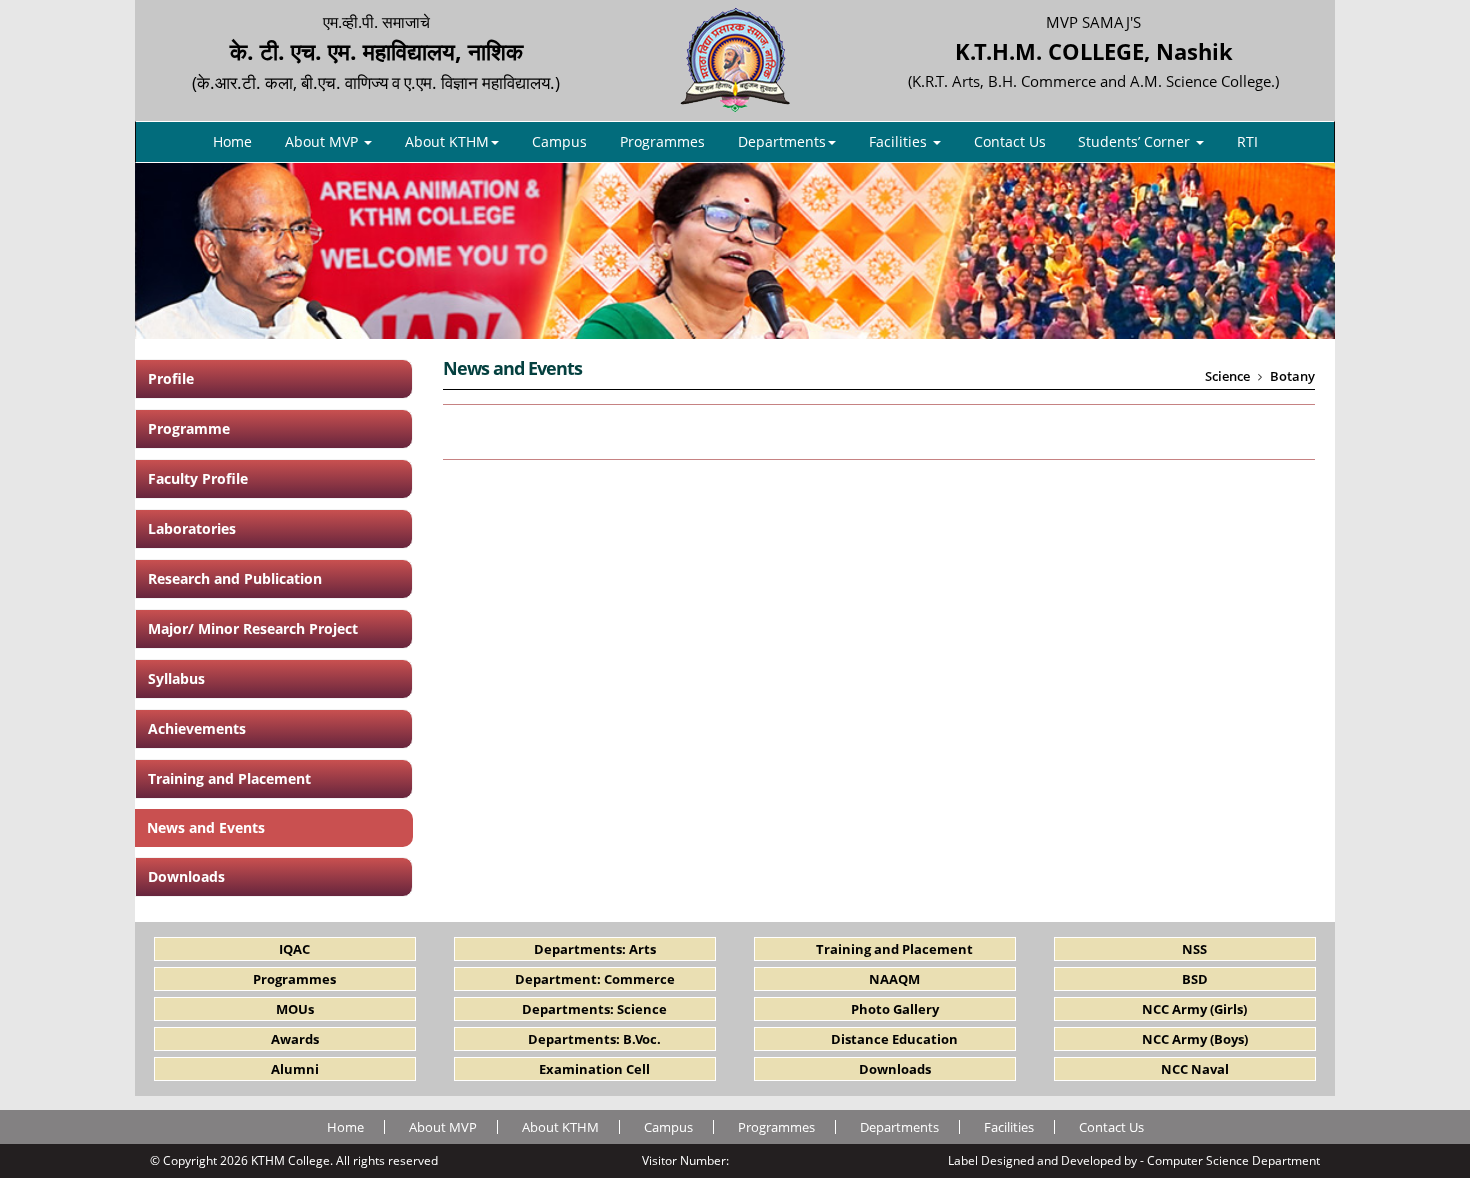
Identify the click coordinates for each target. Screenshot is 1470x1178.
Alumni (295, 1069)
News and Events (206, 827)
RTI (1247, 141)
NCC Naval (1195, 1069)
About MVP (323, 141)
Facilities (900, 141)
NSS (1194, 949)
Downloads (186, 876)
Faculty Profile (198, 478)
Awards (295, 1039)
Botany (1292, 376)
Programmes (662, 141)
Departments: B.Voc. (594, 1039)
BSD (1195, 979)
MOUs (295, 1009)
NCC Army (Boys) (1195, 1039)
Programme (189, 428)
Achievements (197, 728)
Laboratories (192, 528)
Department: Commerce (595, 979)
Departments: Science (594, 1009)
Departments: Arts (595, 949)
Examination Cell (594, 1069)
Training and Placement (229, 778)
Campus (559, 141)
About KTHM (447, 141)
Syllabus (176, 678)
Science (1227, 376)
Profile (171, 378)
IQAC (294, 949)
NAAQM (894, 979)
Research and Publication (235, 578)
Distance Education (894, 1039)
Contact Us (1010, 141)
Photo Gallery (895, 1009)
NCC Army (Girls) (1194, 1009)
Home (232, 141)
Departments (782, 141)
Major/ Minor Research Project (253, 628)
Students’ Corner (1136, 141)
